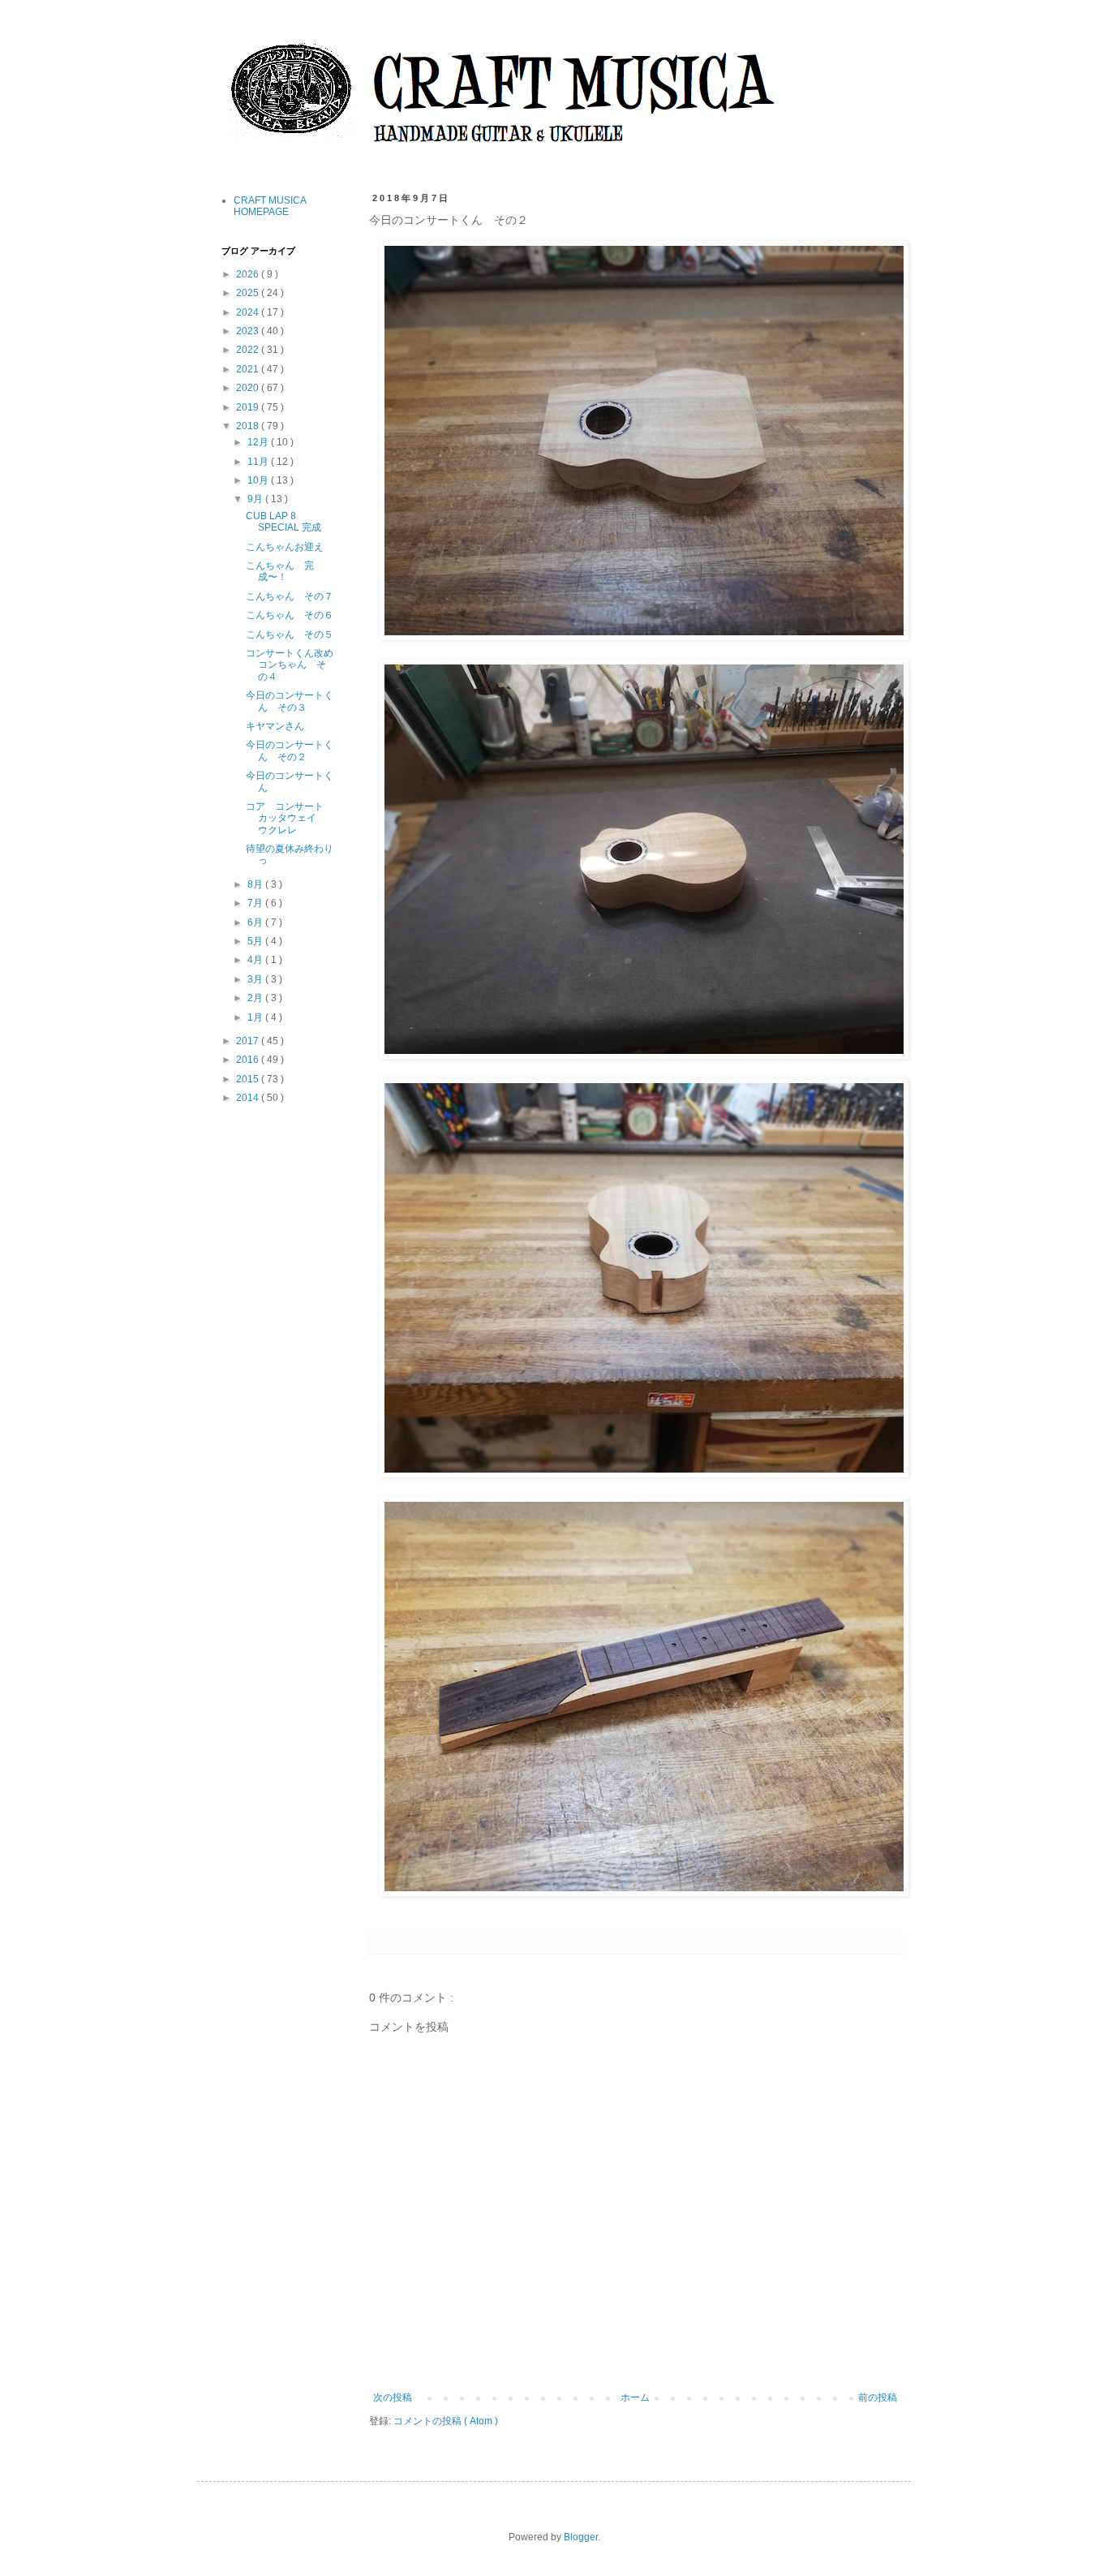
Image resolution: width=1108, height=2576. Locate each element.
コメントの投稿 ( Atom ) (446, 2421)
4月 (256, 960)
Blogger (581, 2537)
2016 (249, 1060)
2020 (249, 388)
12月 (259, 442)
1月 (256, 1017)
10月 (259, 480)
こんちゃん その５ (290, 634)
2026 (249, 274)
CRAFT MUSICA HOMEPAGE (270, 206)
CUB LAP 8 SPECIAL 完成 (283, 522)
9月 (256, 499)
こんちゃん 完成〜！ (280, 571)
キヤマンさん (275, 726)
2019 (249, 407)
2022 (249, 350)
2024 (249, 312)
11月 (259, 462)
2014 (249, 1098)
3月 (256, 979)
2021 (249, 369)
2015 (249, 1079)
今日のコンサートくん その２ (290, 750)
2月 (256, 998)
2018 (249, 426)
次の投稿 (393, 2398)
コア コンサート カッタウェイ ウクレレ (290, 818)
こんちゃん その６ (290, 615)
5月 (256, 941)
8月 (256, 884)
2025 (249, 293)
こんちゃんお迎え (285, 547)
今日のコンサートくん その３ (290, 701)
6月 (256, 922)
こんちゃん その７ (290, 596)
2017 (249, 1041)
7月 (256, 903)
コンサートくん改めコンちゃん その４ (290, 665)
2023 (249, 331)
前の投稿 (878, 2398)
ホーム (635, 2398)
